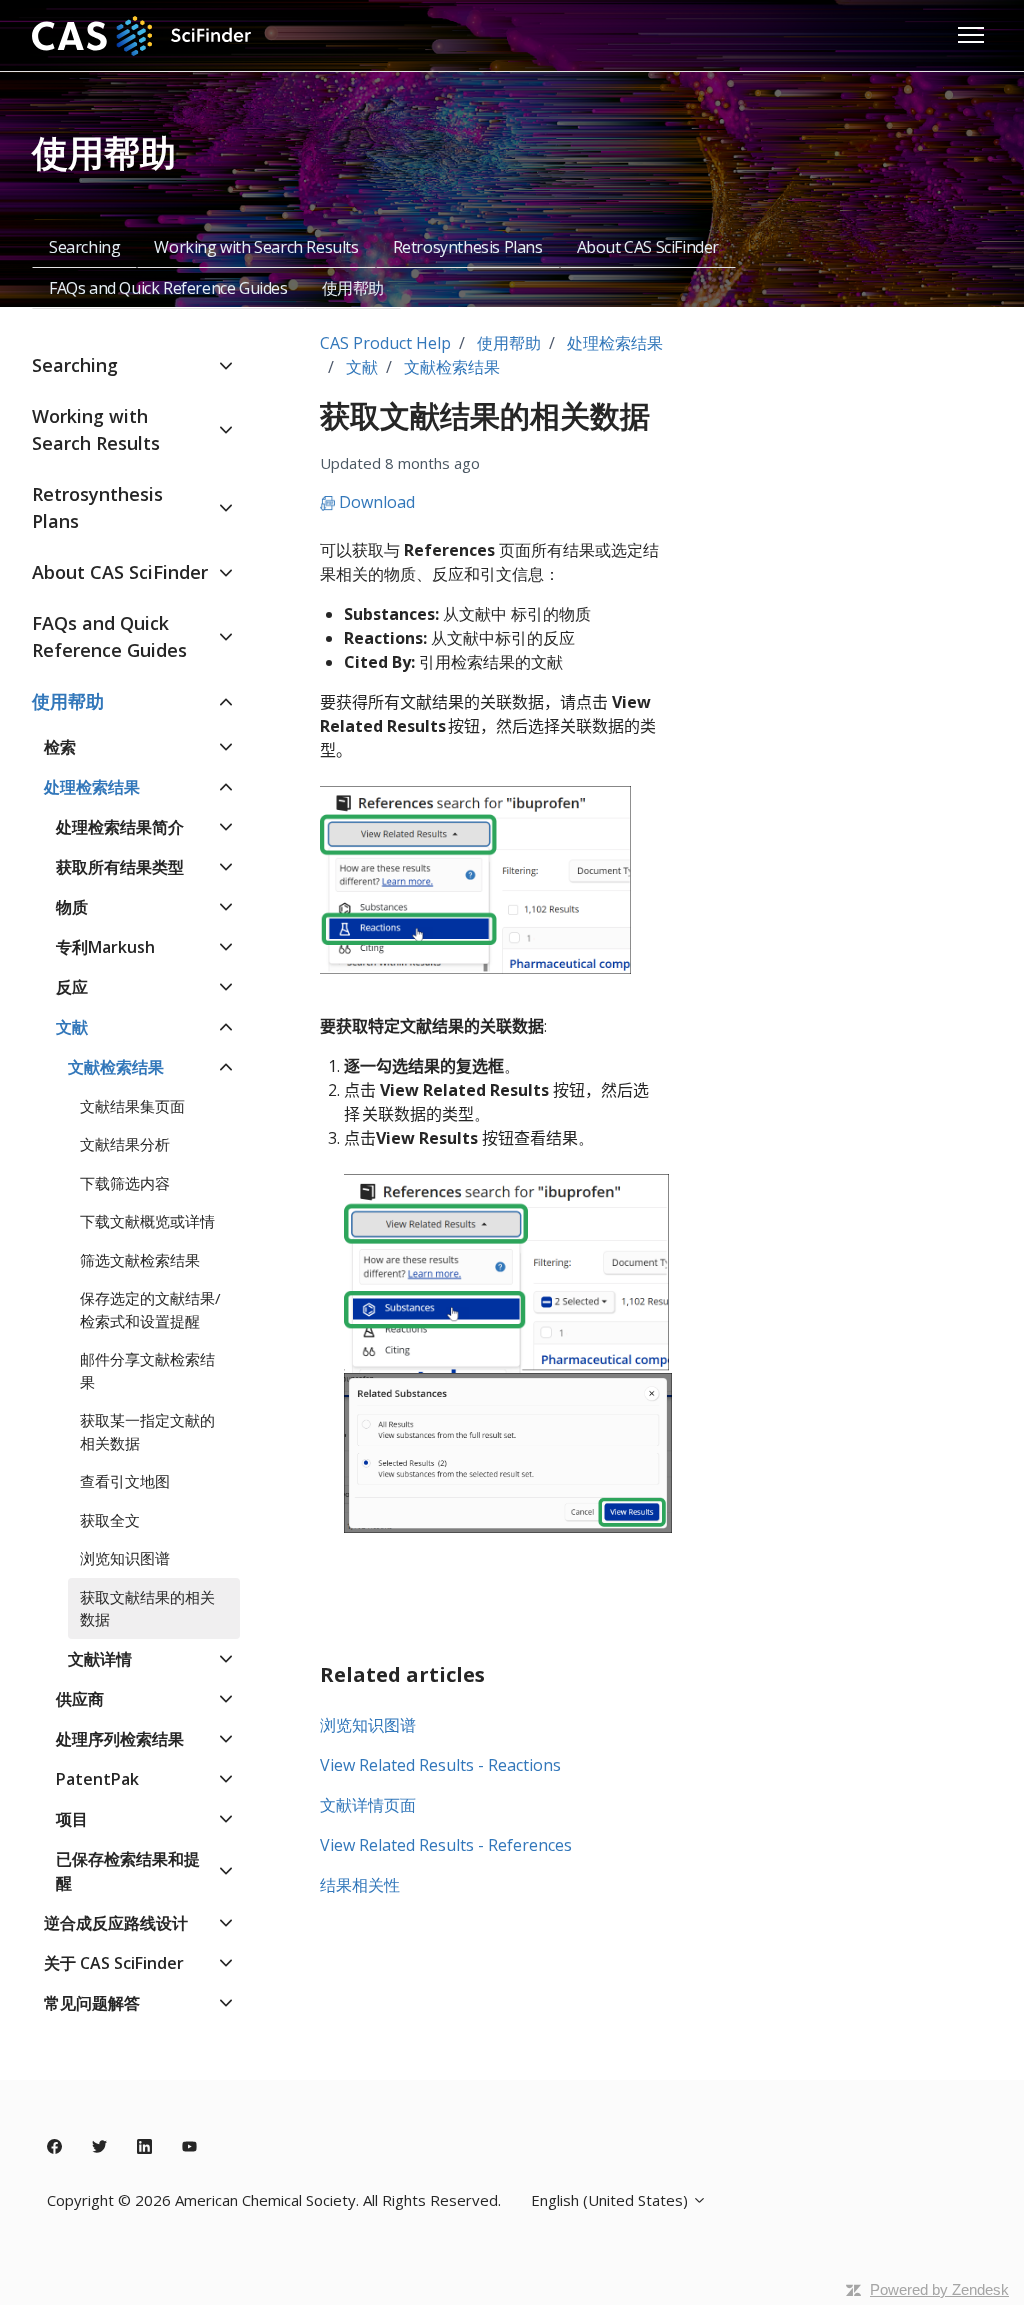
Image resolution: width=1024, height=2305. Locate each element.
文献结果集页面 (132, 1106)
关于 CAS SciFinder (114, 1963)
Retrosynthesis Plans (468, 247)
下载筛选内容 (125, 1183)
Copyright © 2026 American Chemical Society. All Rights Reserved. (274, 2200)
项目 (72, 1819)
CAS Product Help (385, 343)
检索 (60, 747)
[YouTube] (189, 2147)
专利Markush (105, 947)
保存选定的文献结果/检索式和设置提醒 (150, 1309)
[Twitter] (99, 2147)
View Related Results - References (446, 1845)
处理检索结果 (615, 343)
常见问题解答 (92, 2003)
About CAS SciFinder (648, 247)
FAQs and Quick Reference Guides (168, 288)
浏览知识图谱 (368, 1725)
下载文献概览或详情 (147, 1221)
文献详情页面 (368, 1805)
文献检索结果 (452, 367)
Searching (84, 247)
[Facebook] (54, 2147)
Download (375, 502)
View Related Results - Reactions (440, 1765)
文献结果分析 (125, 1144)
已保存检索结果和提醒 (128, 1871)
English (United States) (611, 2200)
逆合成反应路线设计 (116, 1923)
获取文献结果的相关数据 (147, 1608)
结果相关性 (360, 1885)
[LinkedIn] (144, 2147)
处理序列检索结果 (120, 1739)
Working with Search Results (256, 247)
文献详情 (100, 1659)
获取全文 (110, 1520)
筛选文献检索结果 (140, 1260)
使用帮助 (353, 288)
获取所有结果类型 (120, 867)
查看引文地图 (125, 1481)
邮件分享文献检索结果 (147, 1370)
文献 (362, 367)
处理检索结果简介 (120, 827)
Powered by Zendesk (939, 2289)
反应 (72, 987)
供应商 (80, 1699)
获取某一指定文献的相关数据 (147, 1431)
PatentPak (97, 1779)
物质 (72, 907)
